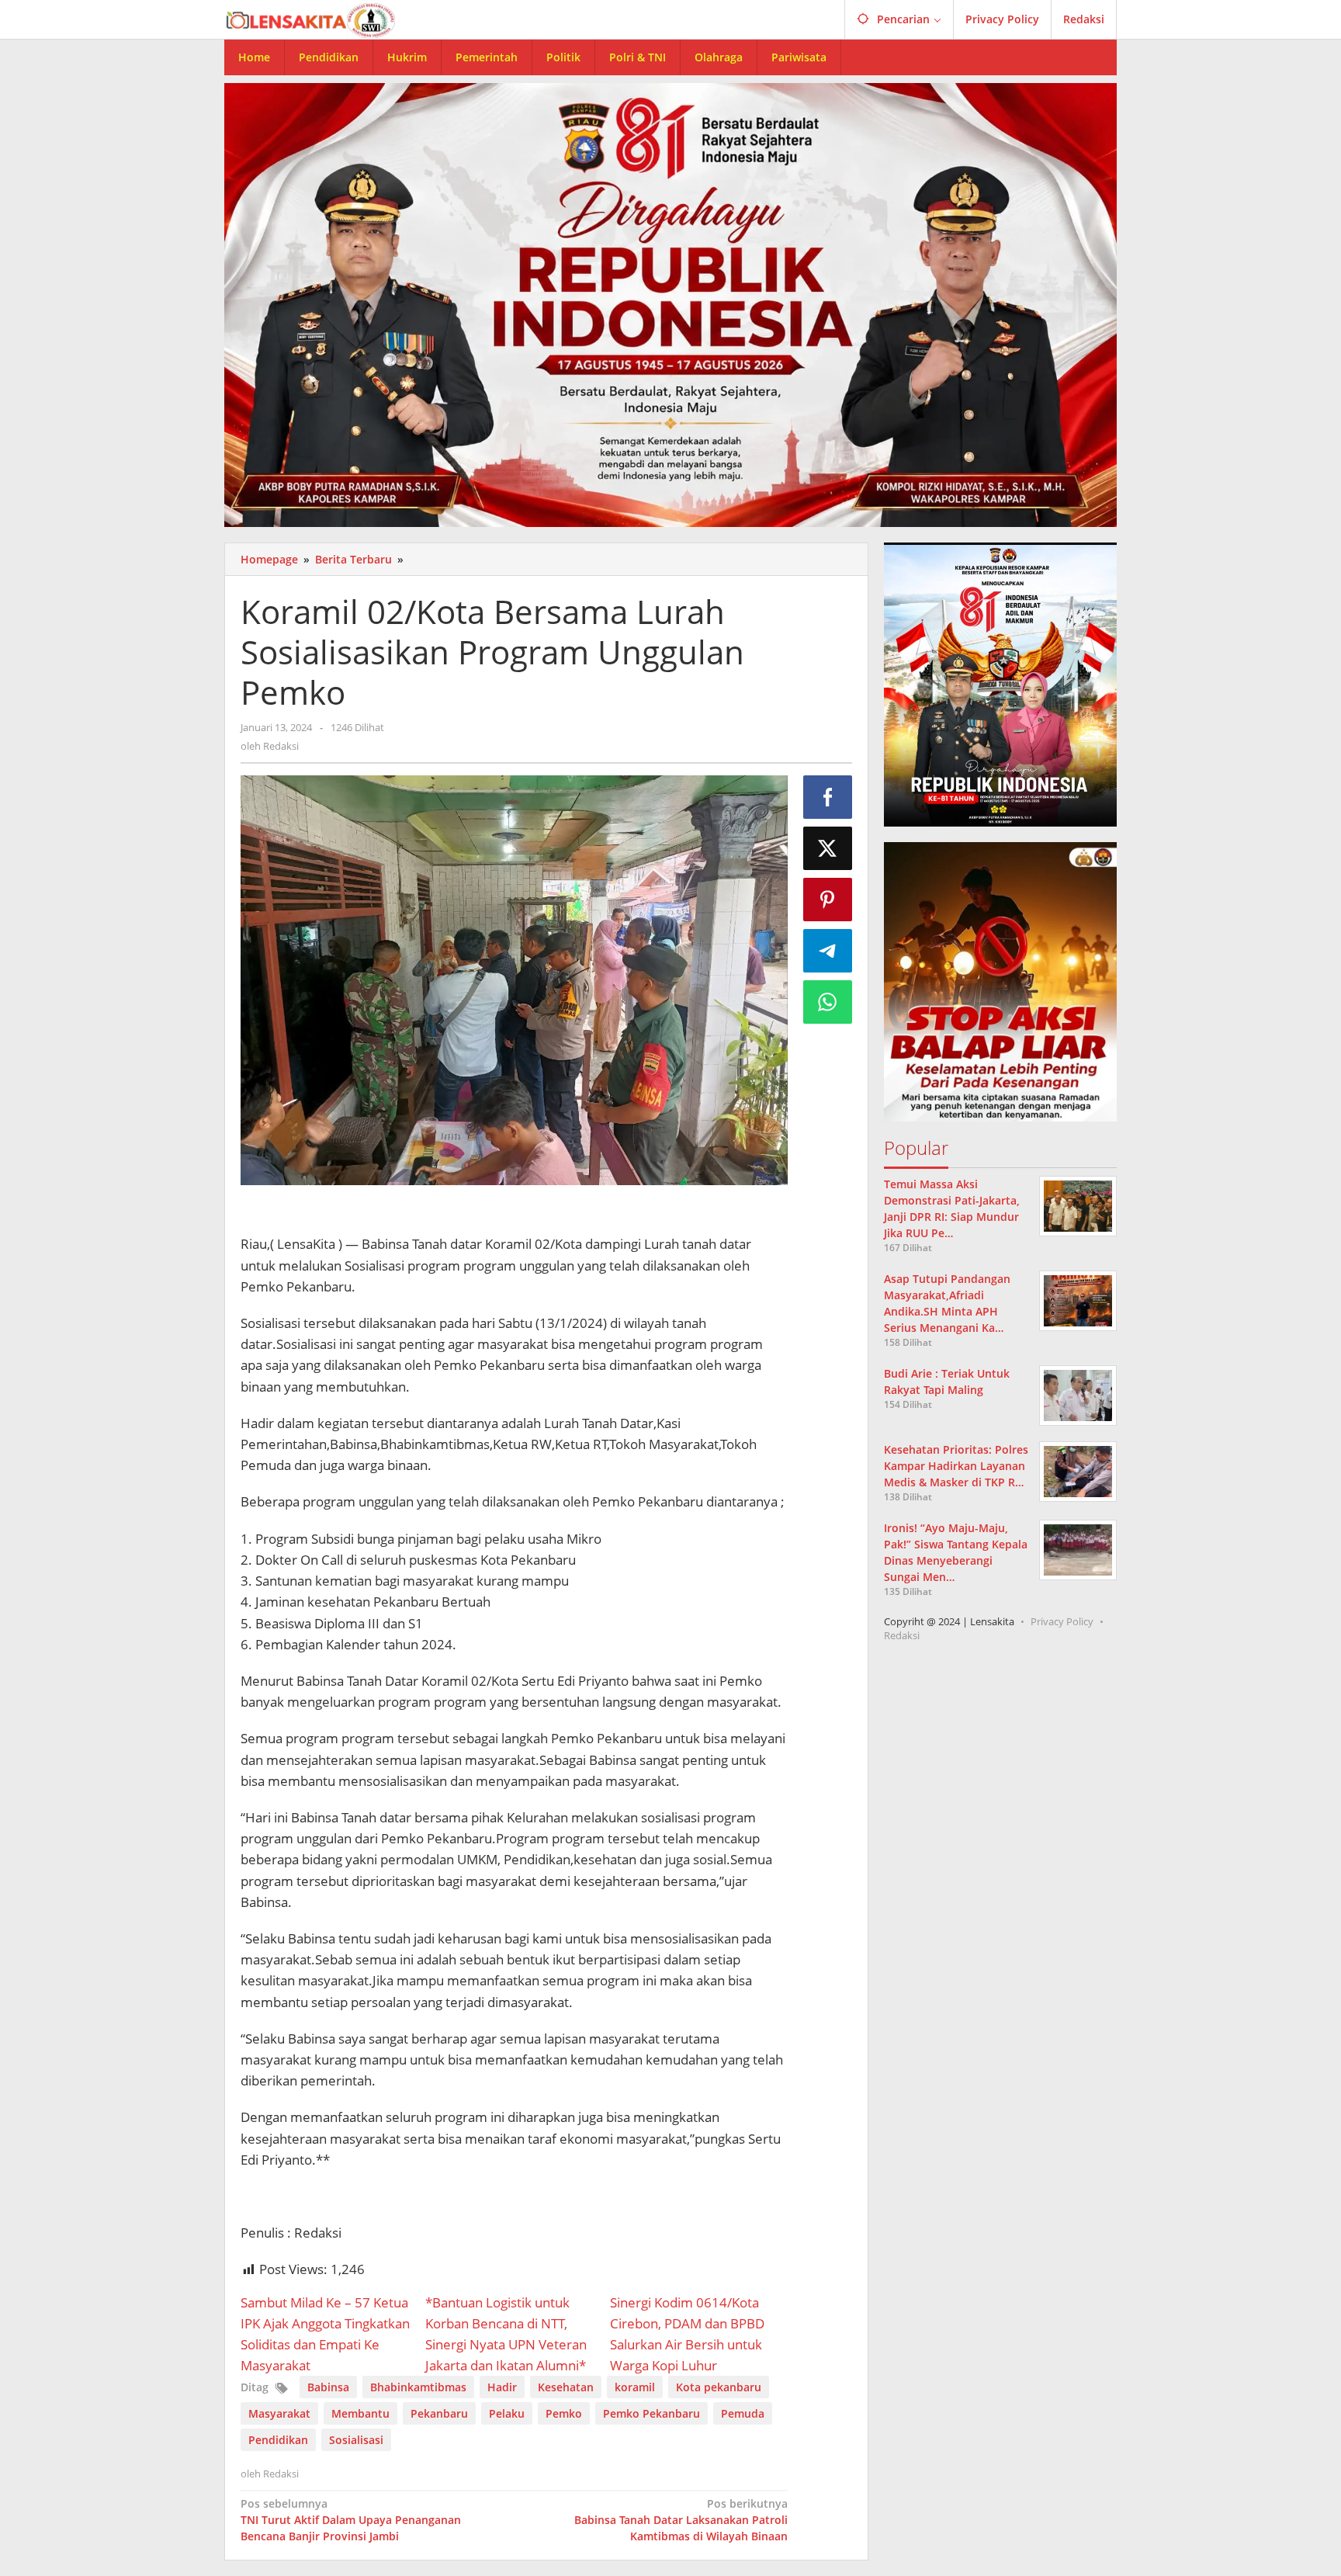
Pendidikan (278, 2440)
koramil (635, 2387)
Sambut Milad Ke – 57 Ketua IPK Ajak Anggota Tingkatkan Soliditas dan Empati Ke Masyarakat (325, 2334)
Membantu (360, 2413)
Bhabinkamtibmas (418, 2387)
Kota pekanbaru (719, 2387)
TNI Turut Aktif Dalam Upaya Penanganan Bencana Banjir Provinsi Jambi (351, 2520)
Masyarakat (279, 2413)
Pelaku (507, 2413)
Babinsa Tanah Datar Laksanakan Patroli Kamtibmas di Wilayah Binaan (681, 2520)
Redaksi (902, 1635)
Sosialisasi (356, 2440)
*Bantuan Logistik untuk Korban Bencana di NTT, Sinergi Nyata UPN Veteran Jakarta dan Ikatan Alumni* (506, 2334)
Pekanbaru (439, 2413)
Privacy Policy (1062, 1621)
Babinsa (328, 2387)
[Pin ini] (828, 900)
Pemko (564, 2413)
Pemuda (743, 2413)
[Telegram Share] (828, 951)
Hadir (502, 2387)
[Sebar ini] (828, 797)
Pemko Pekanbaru (651, 2413)
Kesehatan (566, 2387)
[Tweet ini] (828, 848)
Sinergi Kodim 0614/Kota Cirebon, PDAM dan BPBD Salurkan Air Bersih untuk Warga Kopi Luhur (687, 2334)
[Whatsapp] (828, 1002)
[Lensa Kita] (310, 19)
